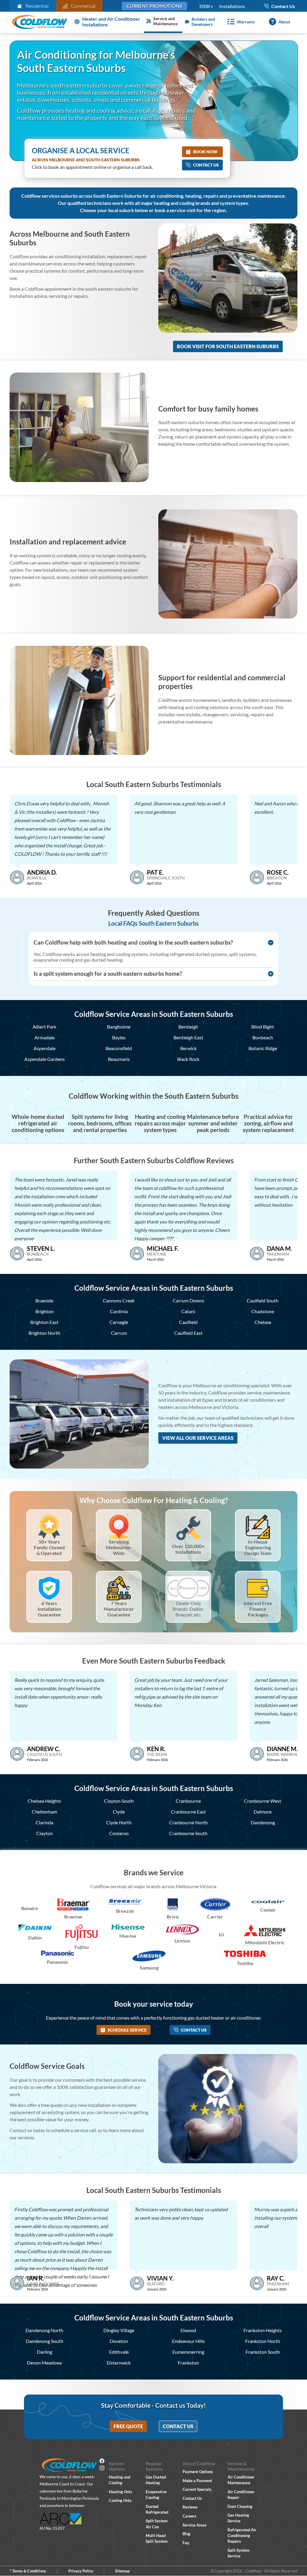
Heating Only (121, 2492)
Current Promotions (154, 6)
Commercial (83, 6)
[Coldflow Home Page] (40, 22)
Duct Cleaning (240, 2506)
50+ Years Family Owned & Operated (49, 1547)
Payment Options (198, 2472)
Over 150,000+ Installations (188, 1549)
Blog (186, 2534)
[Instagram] (102, 2469)
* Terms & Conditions (28, 2571)
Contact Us (206, 165)
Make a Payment (197, 2481)
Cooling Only (120, 2500)
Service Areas (195, 2525)
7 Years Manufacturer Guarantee (119, 1609)
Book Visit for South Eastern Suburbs (228, 346)
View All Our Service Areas (198, 1438)
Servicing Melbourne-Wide (119, 1547)
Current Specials (197, 2489)
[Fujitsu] (82, 1933)
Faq (186, 2543)
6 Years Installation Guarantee (49, 1609)
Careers (189, 2516)
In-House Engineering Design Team (258, 1547)
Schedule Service (127, 2030)
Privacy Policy (81, 2571)
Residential (37, 6)
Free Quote (128, 2426)
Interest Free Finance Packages (258, 1609)
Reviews (190, 2507)
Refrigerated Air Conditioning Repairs (242, 2536)
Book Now (205, 152)
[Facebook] (102, 2462)
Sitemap (122, 2571)
